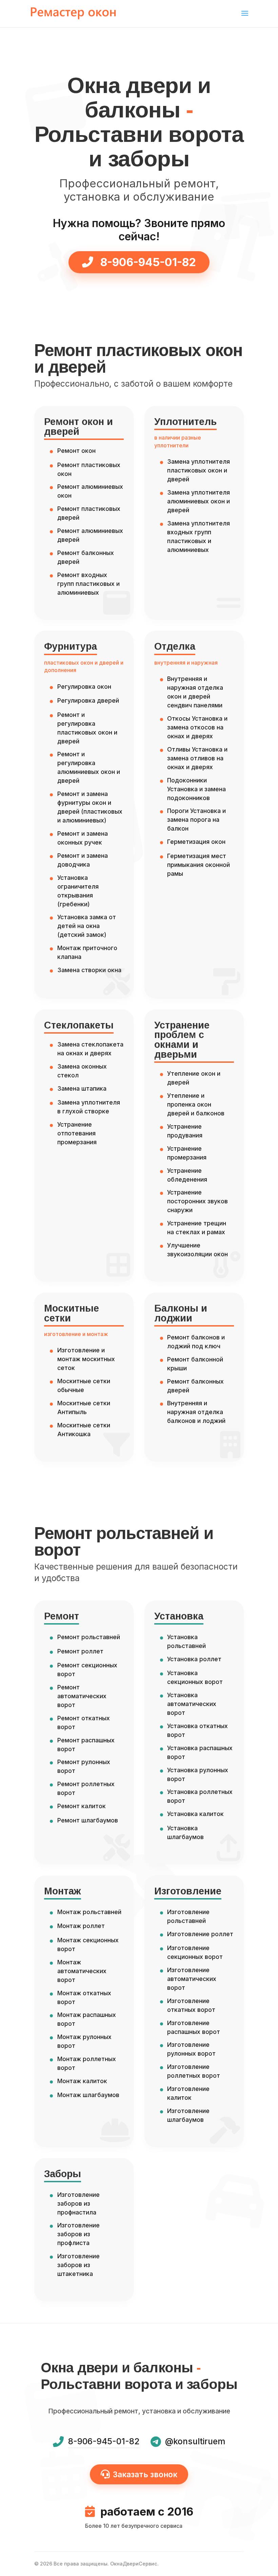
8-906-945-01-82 (147, 262)
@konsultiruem (195, 2441)
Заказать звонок (145, 2474)
